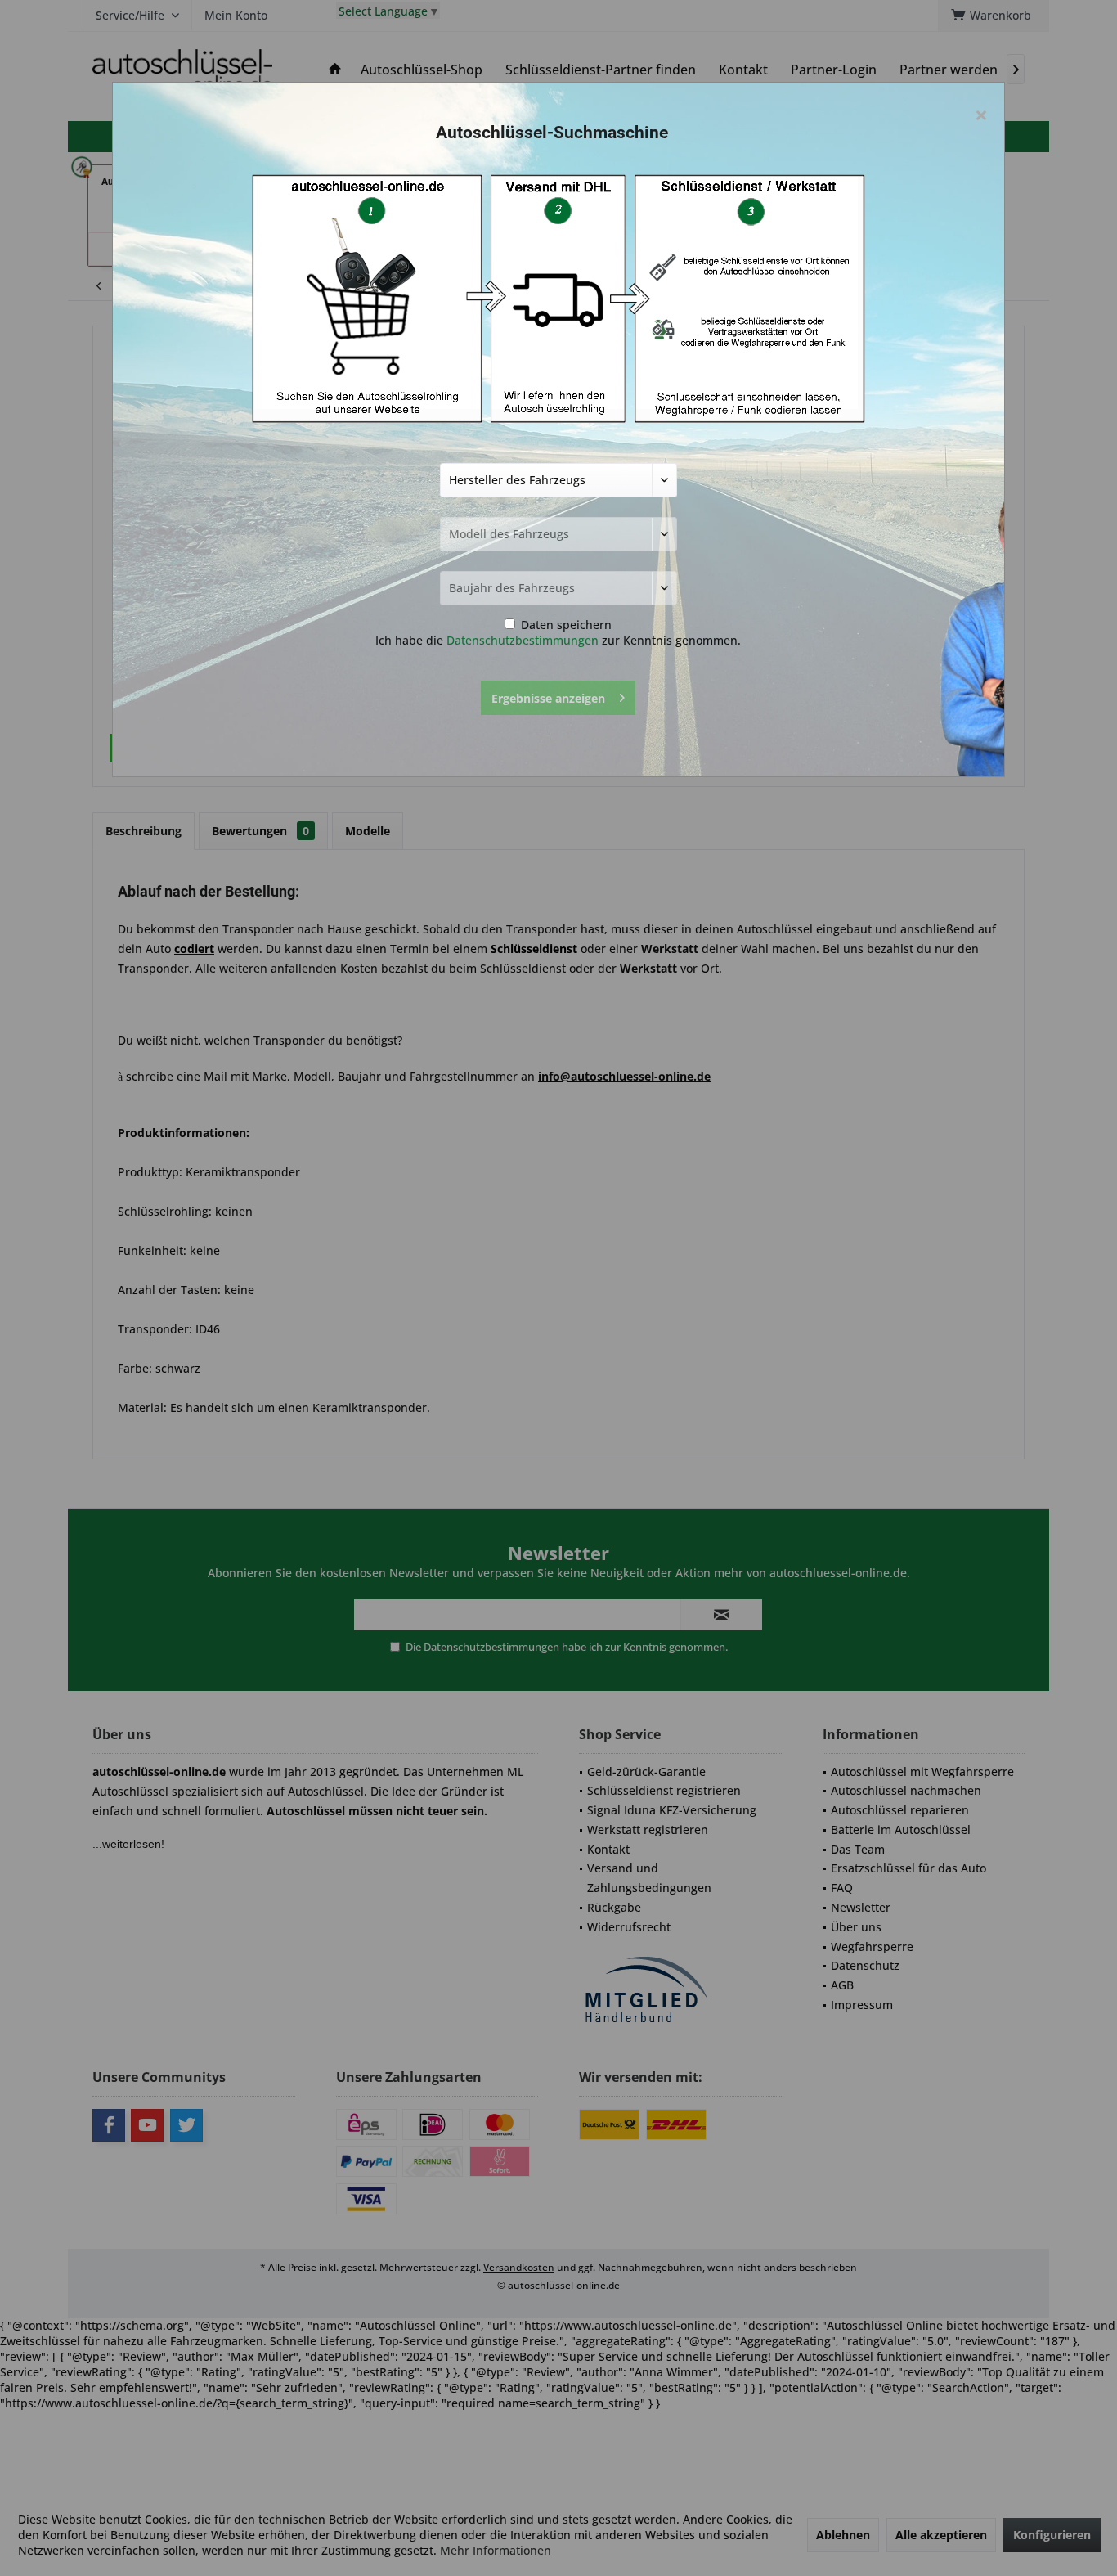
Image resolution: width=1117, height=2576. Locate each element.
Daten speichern (565, 625)
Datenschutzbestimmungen (523, 640)
